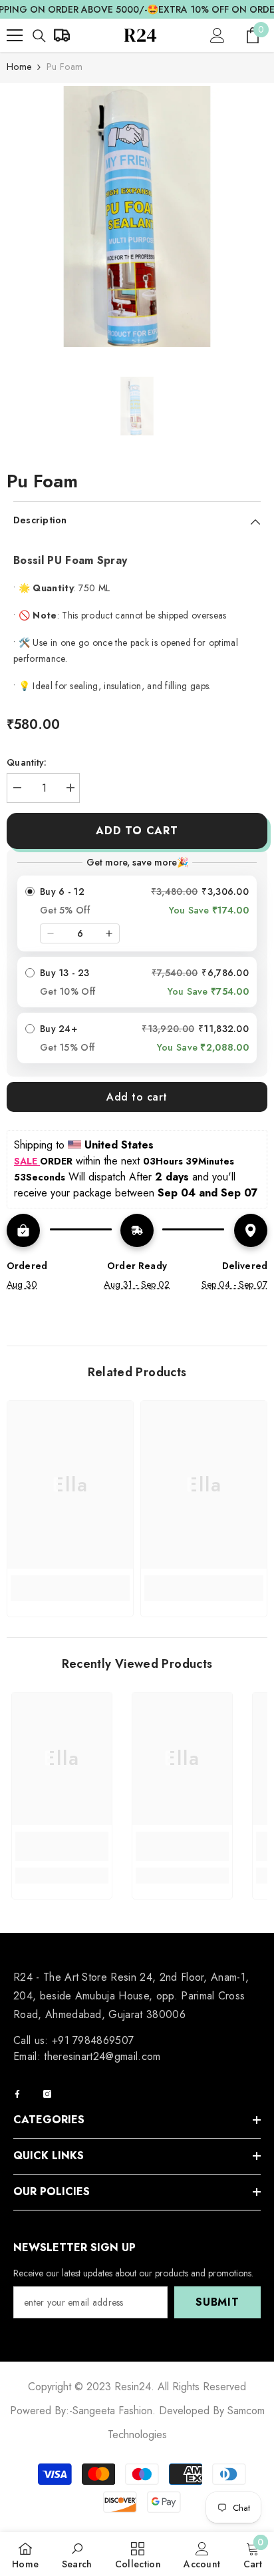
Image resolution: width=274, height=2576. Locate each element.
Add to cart (137, 831)
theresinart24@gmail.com (102, 2056)
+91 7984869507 (93, 2040)
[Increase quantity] (109, 933)
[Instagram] (47, 2094)
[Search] (39, 36)
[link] (70, 1583)
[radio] (137, 913)
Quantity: (27, 762)
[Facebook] (17, 2094)
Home (19, 67)
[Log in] (217, 35)
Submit (217, 2302)
